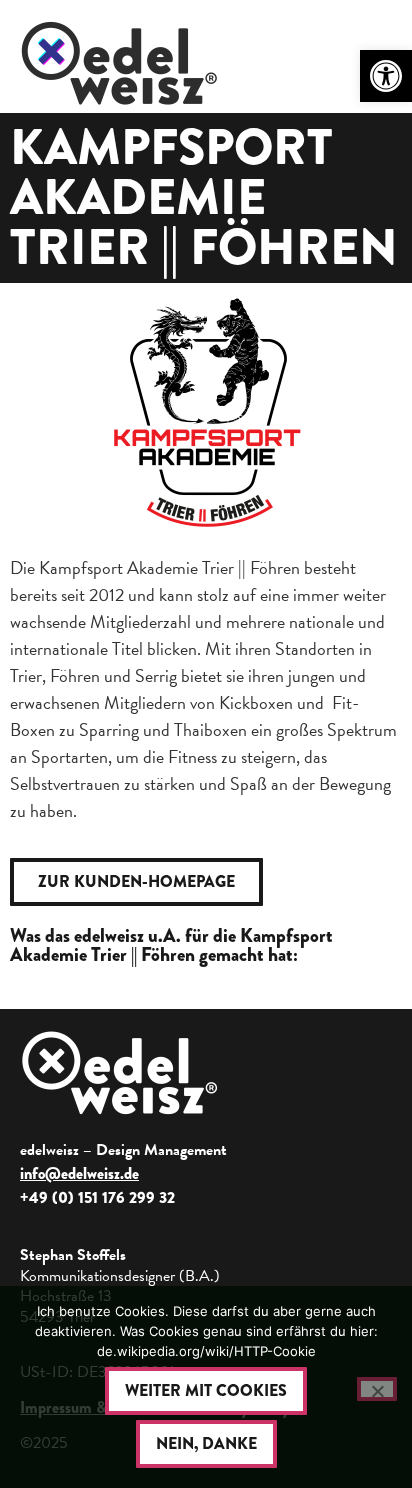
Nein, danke (206, 1443)
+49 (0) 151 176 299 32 (97, 1197)
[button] (386, 76)
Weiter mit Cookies (206, 1390)
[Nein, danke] (377, 1389)
